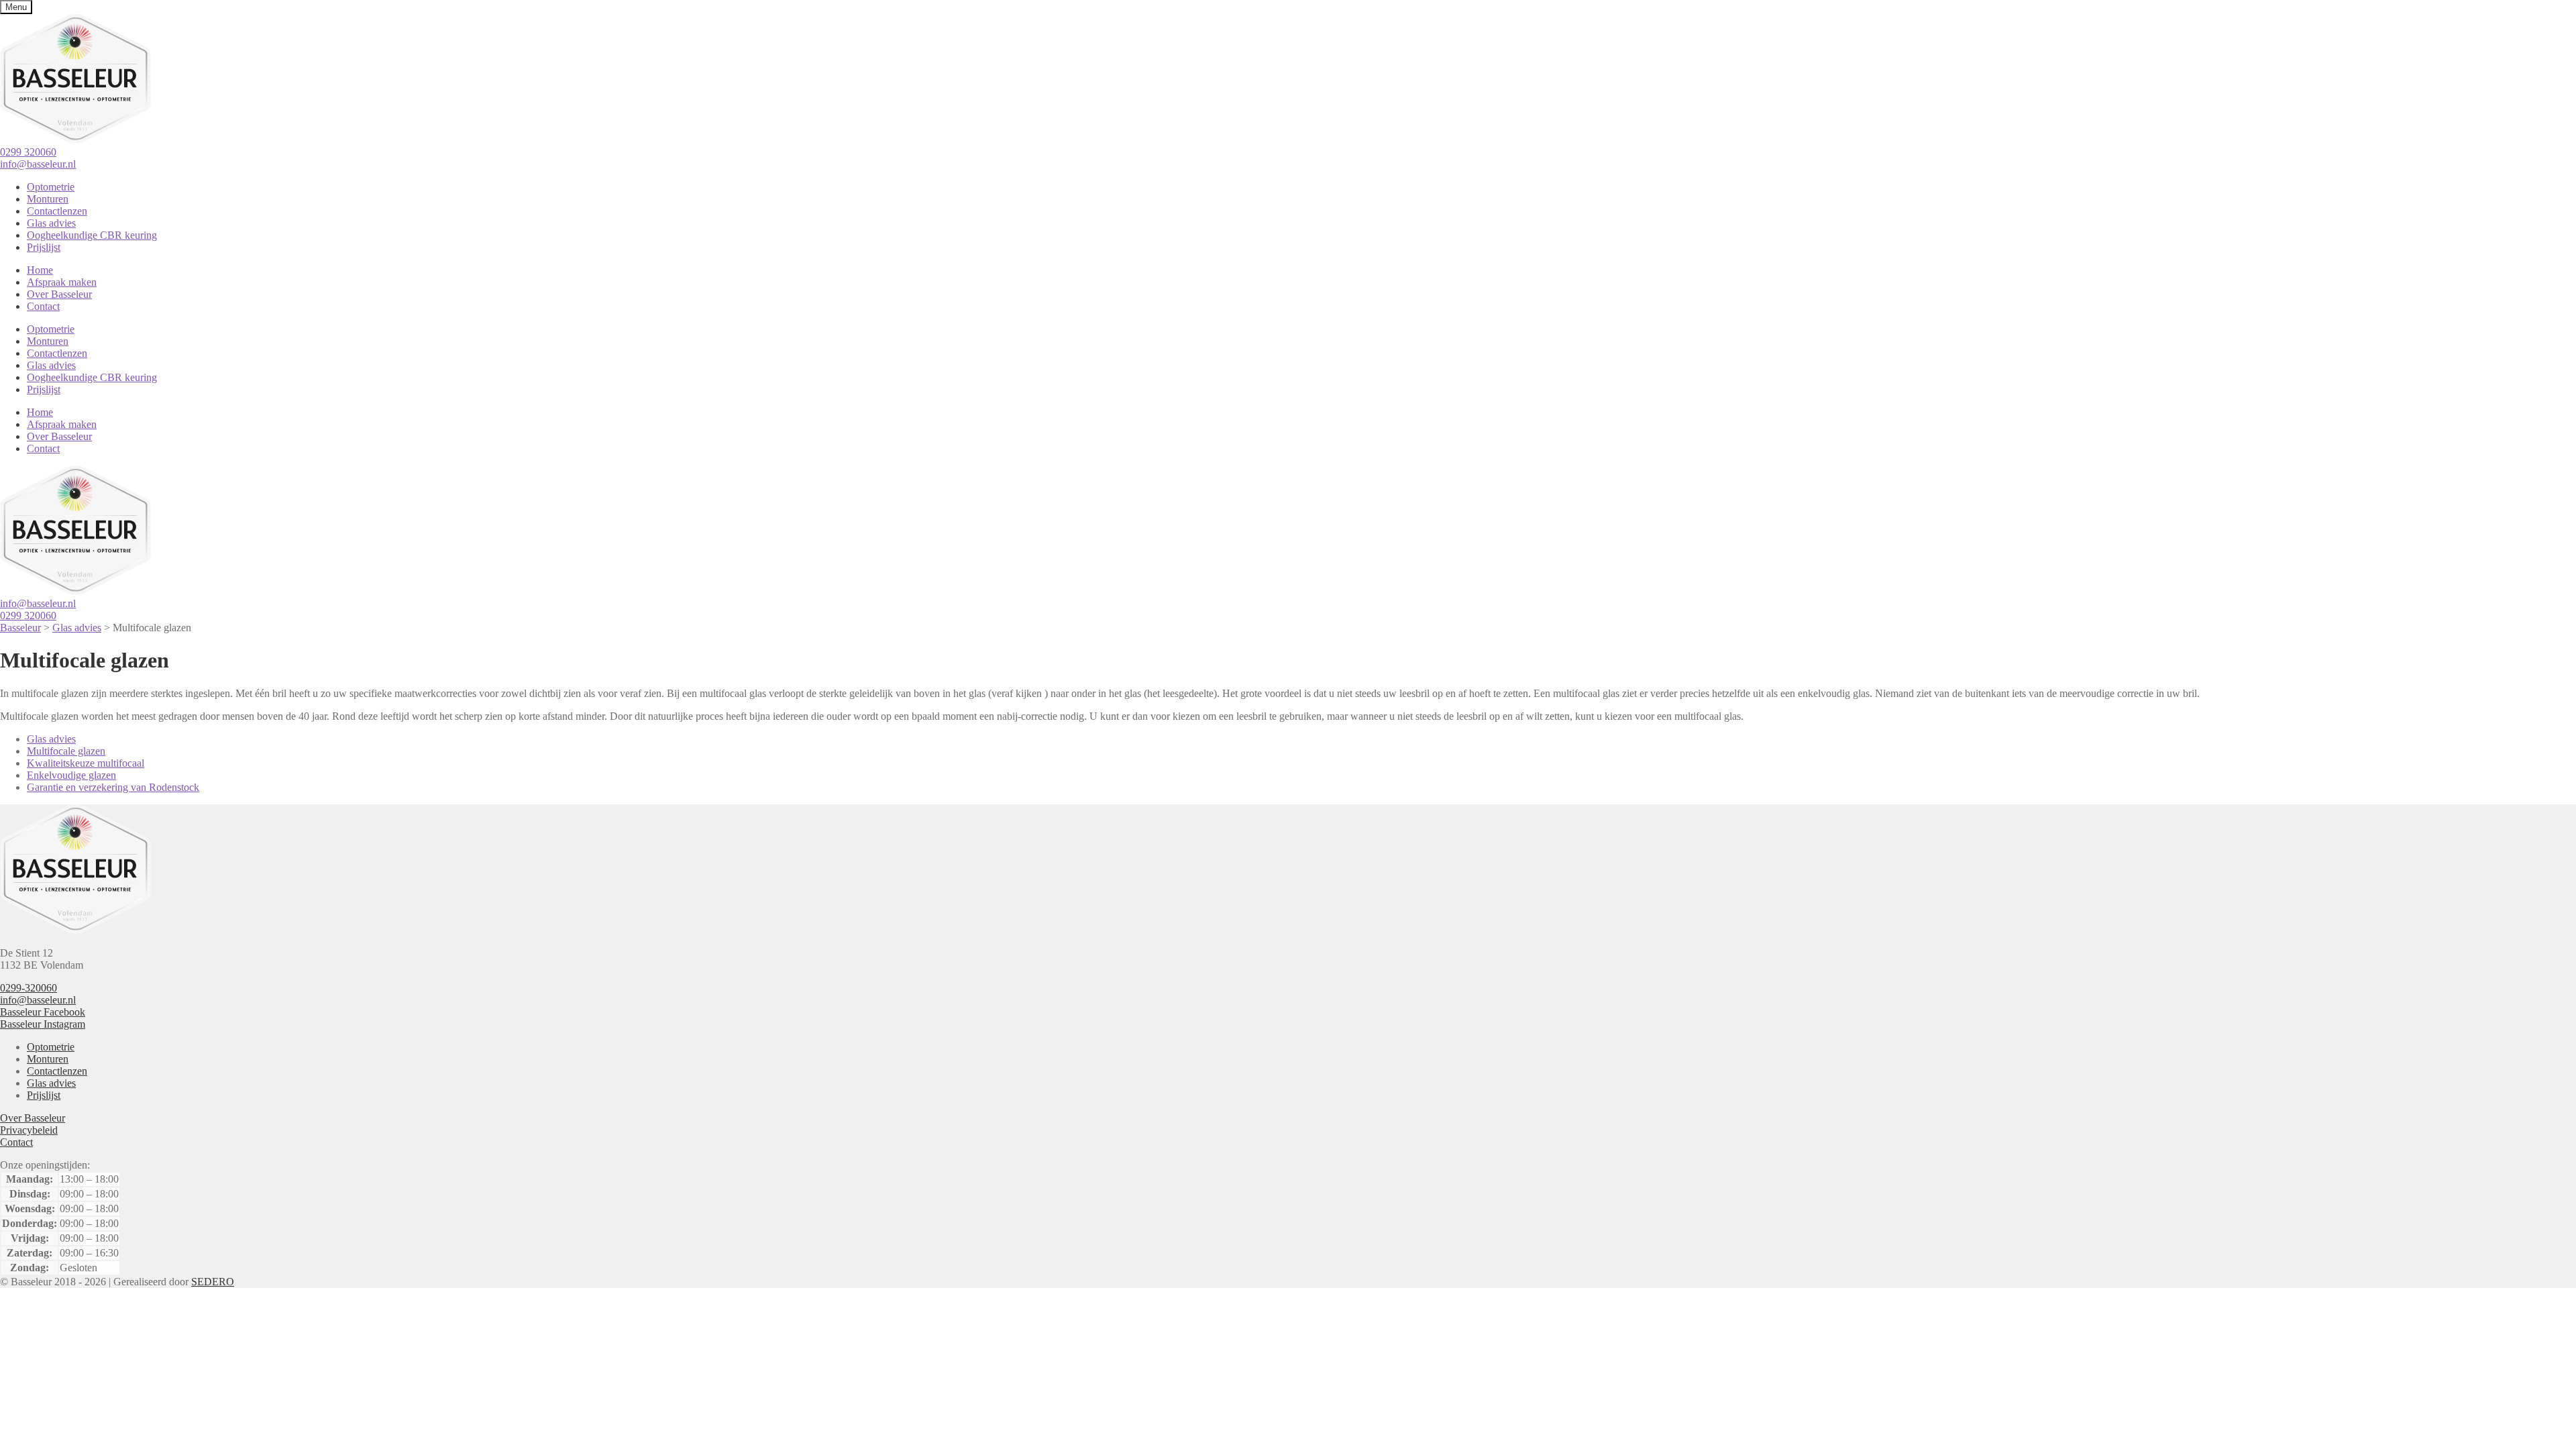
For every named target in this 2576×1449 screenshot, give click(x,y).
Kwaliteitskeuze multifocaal (86, 763)
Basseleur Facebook (43, 1012)
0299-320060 (29, 988)
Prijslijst (44, 247)
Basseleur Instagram (43, 1024)
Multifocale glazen (66, 751)
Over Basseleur (59, 294)
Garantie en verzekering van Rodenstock (113, 787)
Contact (43, 306)
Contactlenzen (57, 211)
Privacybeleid (29, 1130)
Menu (16, 7)
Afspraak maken (62, 282)
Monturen (48, 199)
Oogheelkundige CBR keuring (92, 235)
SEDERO (213, 1282)
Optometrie (51, 187)
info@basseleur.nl (38, 164)
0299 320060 (28, 152)
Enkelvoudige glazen (71, 775)
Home (40, 270)
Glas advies (51, 223)
